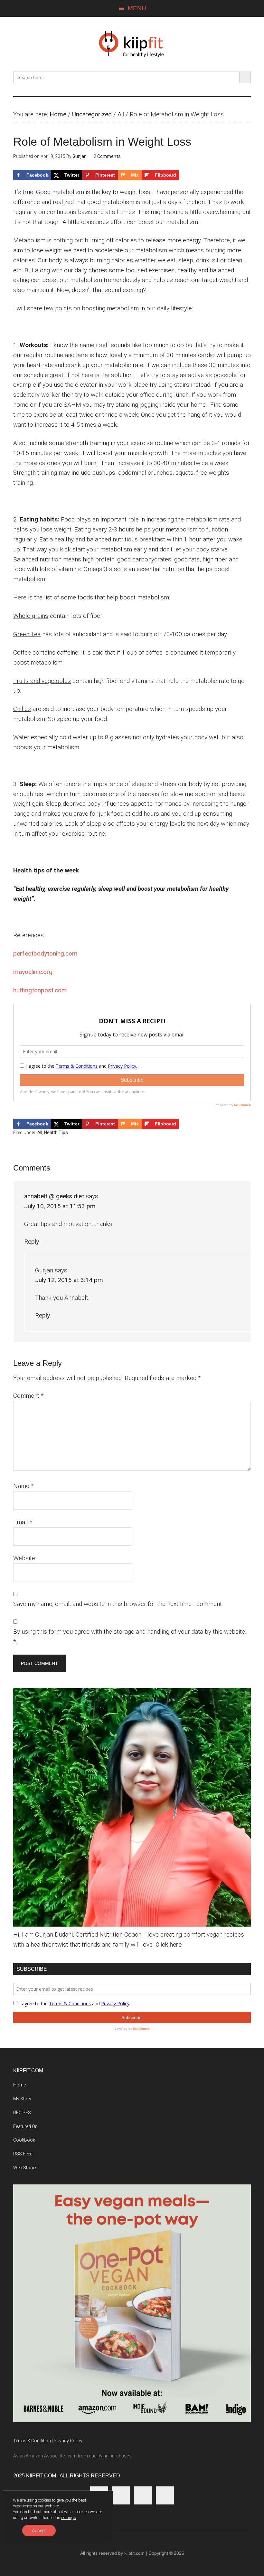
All (121, 114)
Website (24, 1558)
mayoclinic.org (33, 972)
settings (69, 2518)
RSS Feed (23, 2154)
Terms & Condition (32, 2441)
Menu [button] (137, 8)
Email (23, 1522)
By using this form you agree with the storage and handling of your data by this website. (130, 1637)
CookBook (24, 2140)
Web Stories (25, 2168)
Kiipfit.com (132, 44)
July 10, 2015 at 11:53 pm (60, 1206)
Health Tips (56, 1132)
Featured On (25, 2126)
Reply (32, 1242)
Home (58, 114)
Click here (169, 1944)
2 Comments (107, 156)
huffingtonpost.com (40, 990)
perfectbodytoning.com (45, 953)
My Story (22, 2099)
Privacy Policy (68, 2441)
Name (24, 1486)
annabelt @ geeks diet (54, 1196)
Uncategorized (92, 114)
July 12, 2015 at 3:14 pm (69, 1280)
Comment (28, 1396)
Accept (39, 2531)
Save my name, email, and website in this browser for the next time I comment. (118, 1604)
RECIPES (22, 2113)
